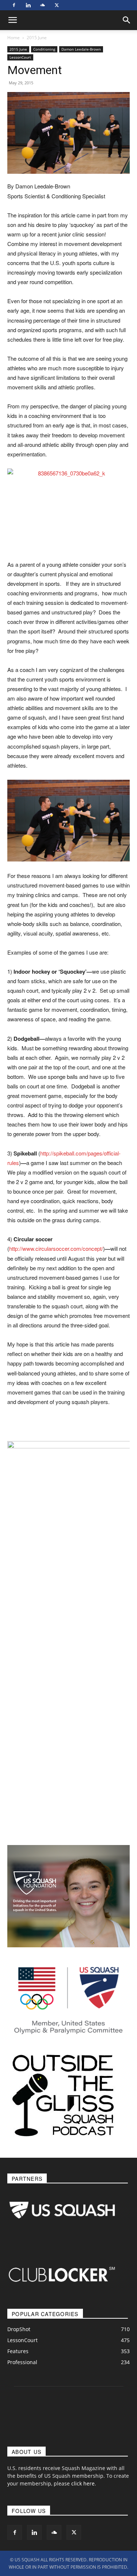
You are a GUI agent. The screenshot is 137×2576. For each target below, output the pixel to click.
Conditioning (44, 49)
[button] (127, 20)
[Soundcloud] (42, 5)
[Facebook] (14, 5)
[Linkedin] (28, 5)
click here (83, 2483)
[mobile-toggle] (12, 20)
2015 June (37, 38)
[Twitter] (57, 5)
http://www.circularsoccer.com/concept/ (56, 1248)
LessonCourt (20, 57)
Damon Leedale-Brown (81, 49)
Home (14, 38)
